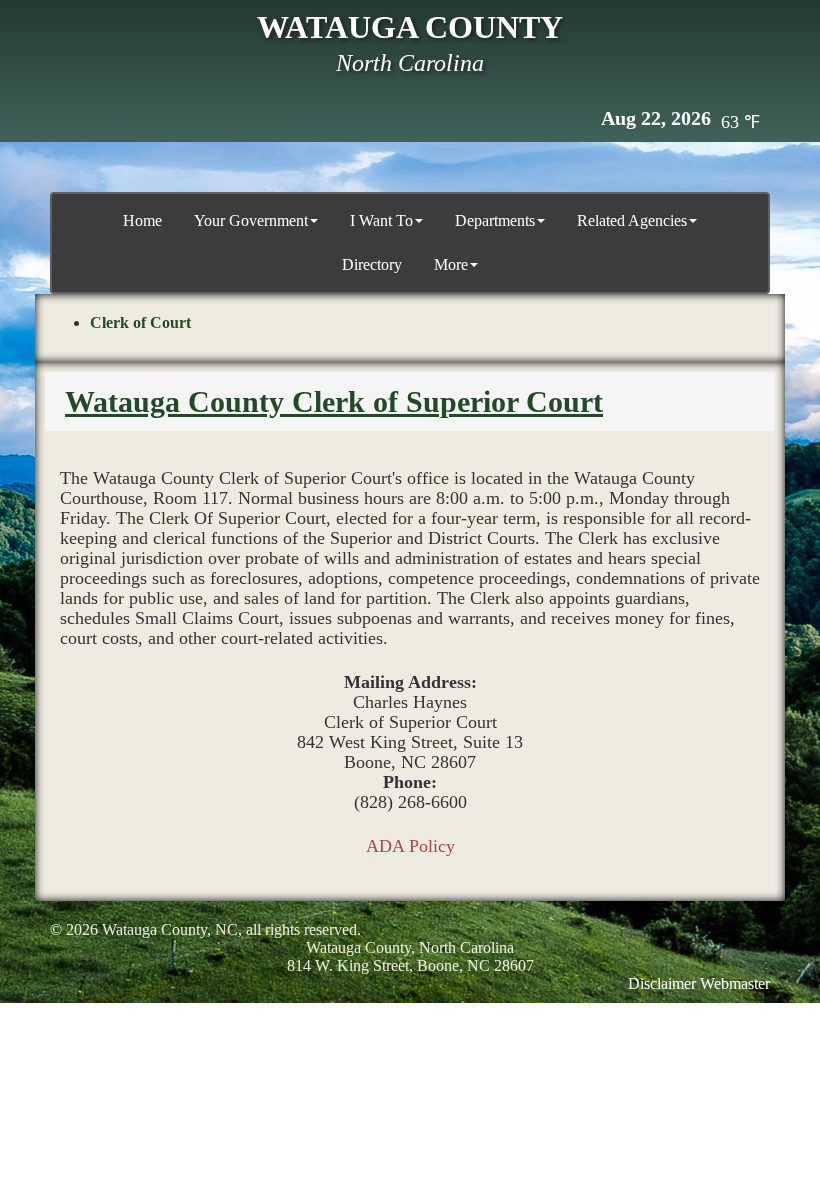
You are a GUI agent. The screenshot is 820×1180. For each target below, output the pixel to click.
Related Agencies (632, 220)
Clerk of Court (140, 322)
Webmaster (735, 983)
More (451, 264)
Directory (372, 264)
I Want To (381, 220)
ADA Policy (410, 846)
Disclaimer (662, 983)
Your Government (251, 220)
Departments (495, 220)
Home (142, 220)
